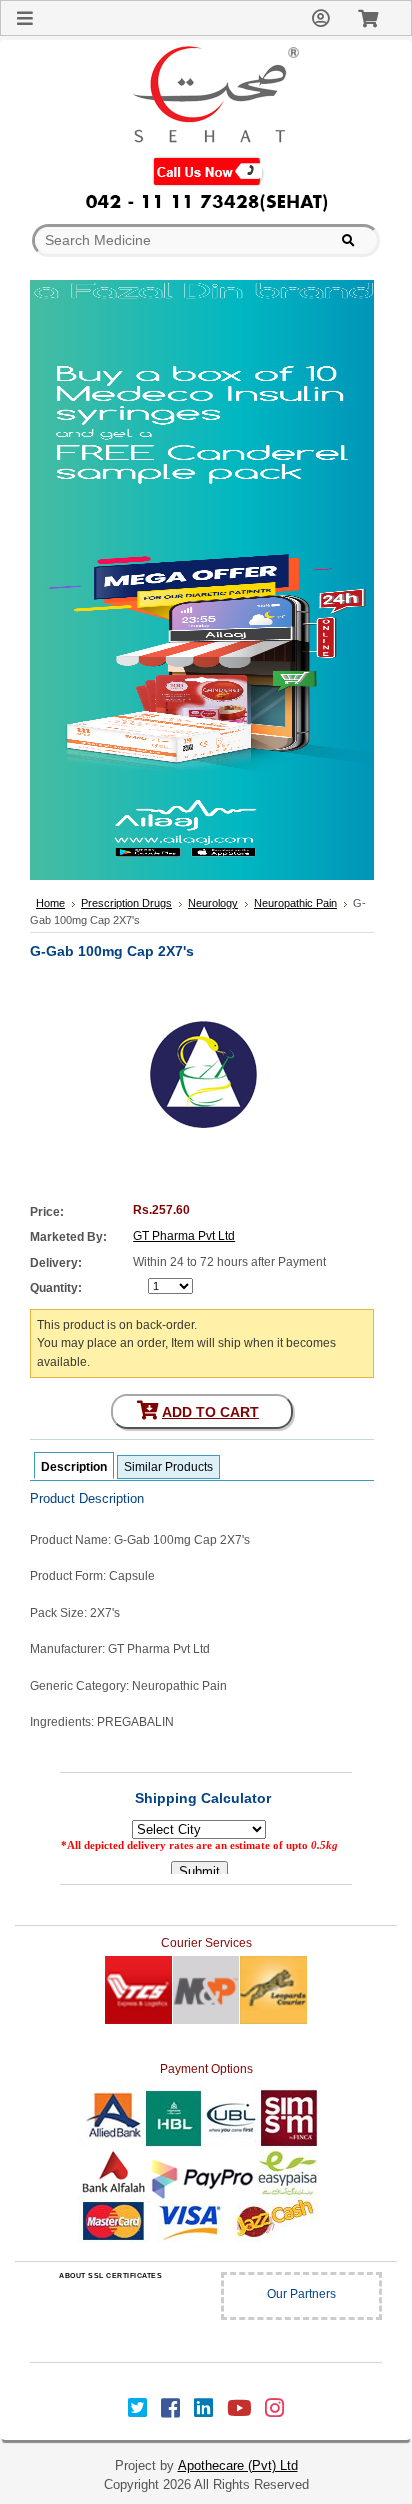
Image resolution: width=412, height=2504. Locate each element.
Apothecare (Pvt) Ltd (238, 2465)
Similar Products (168, 1467)
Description (74, 1467)
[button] (111, 2315)
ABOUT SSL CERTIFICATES (110, 2275)
